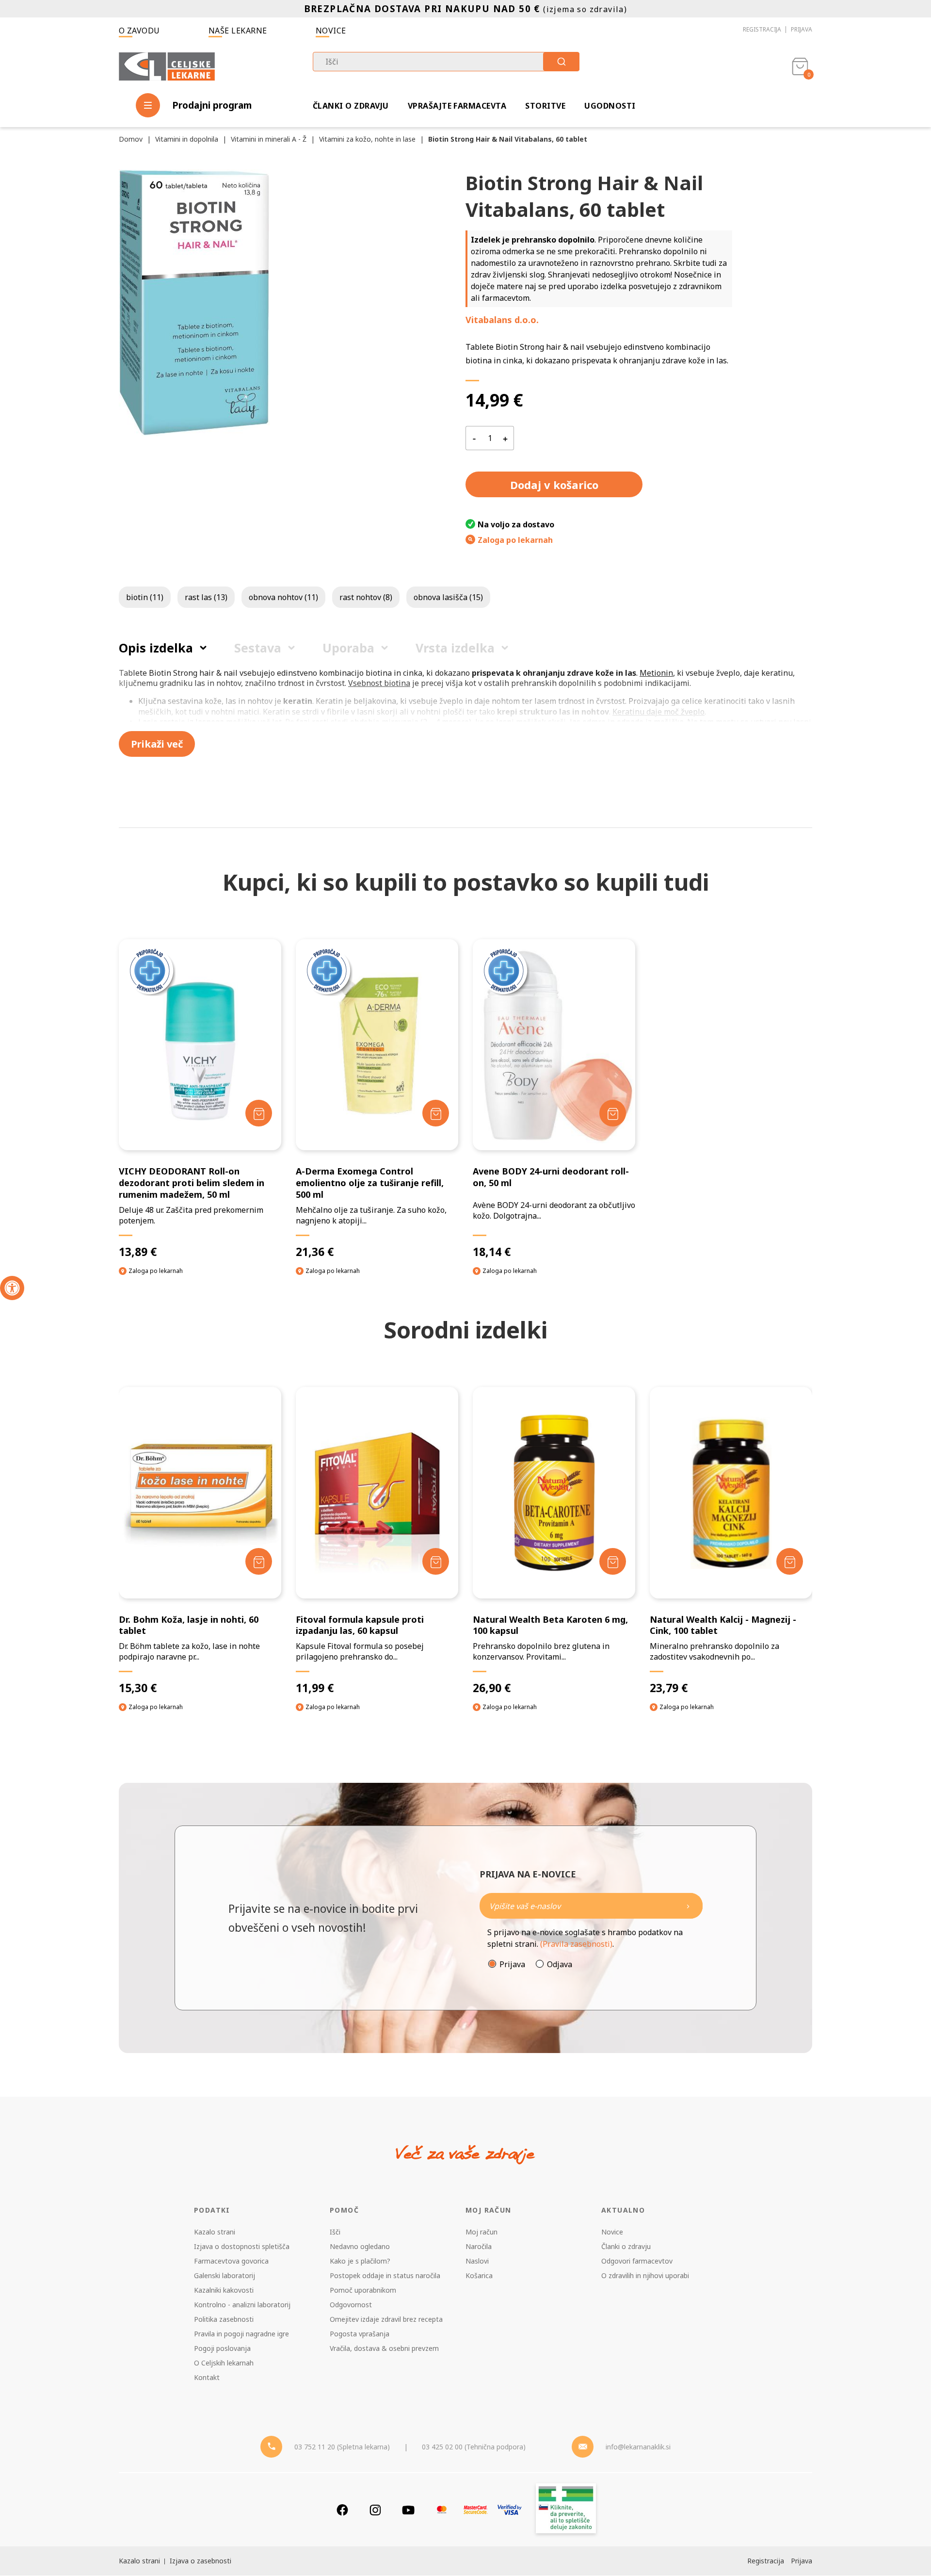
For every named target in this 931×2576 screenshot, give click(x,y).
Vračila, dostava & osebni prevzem (384, 2348)
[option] (200, 1558)
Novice (331, 31)
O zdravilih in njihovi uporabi (645, 2275)
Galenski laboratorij (225, 2275)
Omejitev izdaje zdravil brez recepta (386, 2319)
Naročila (479, 2246)
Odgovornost (351, 2305)
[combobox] (446, 62)
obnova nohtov (283, 597)
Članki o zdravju (351, 106)
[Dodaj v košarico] (259, 1113)
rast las (206, 597)
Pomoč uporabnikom (363, 2290)
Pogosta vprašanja (360, 2334)
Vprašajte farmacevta (457, 106)
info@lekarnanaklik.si (638, 2447)
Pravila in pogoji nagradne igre (241, 2334)
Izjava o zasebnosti (201, 2561)
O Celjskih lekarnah (224, 2363)
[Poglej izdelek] (200, 1045)
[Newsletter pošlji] (688, 1906)
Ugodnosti (610, 106)
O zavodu (139, 31)
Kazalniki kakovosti (224, 2290)
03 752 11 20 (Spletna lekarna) (342, 2447)
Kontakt (207, 2377)
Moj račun (482, 2232)
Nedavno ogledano (360, 2246)
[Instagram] (375, 2510)
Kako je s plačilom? (360, 2261)
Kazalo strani (215, 2232)
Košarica (479, 2275)
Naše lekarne (238, 31)
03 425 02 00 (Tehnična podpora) (474, 2447)
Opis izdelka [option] (156, 648)
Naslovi (477, 2261)
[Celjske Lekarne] (167, 65)
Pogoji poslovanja (222, 2348)
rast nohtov (366, 597)
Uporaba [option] (348, 648)
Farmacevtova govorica (231, 2261)
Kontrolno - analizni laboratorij (242, 2305)
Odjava (560, 1964)
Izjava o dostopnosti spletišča (242, 2246)
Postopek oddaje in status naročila (385, 2275)
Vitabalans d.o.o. (502, 320)
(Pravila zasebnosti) (576, 1944)
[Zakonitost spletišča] (566, 2510)
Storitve (545, 106)
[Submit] (561, 62)
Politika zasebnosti (224, 2319)
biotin (145, 597)
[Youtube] (408, 2510)
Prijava (802, 29)
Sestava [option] (258, 648)
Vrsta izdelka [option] (455, 648)
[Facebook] (342, 2510)
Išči (335, 2232)
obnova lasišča (448, 597)
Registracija (762, 29)
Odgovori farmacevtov (637, 2261)
